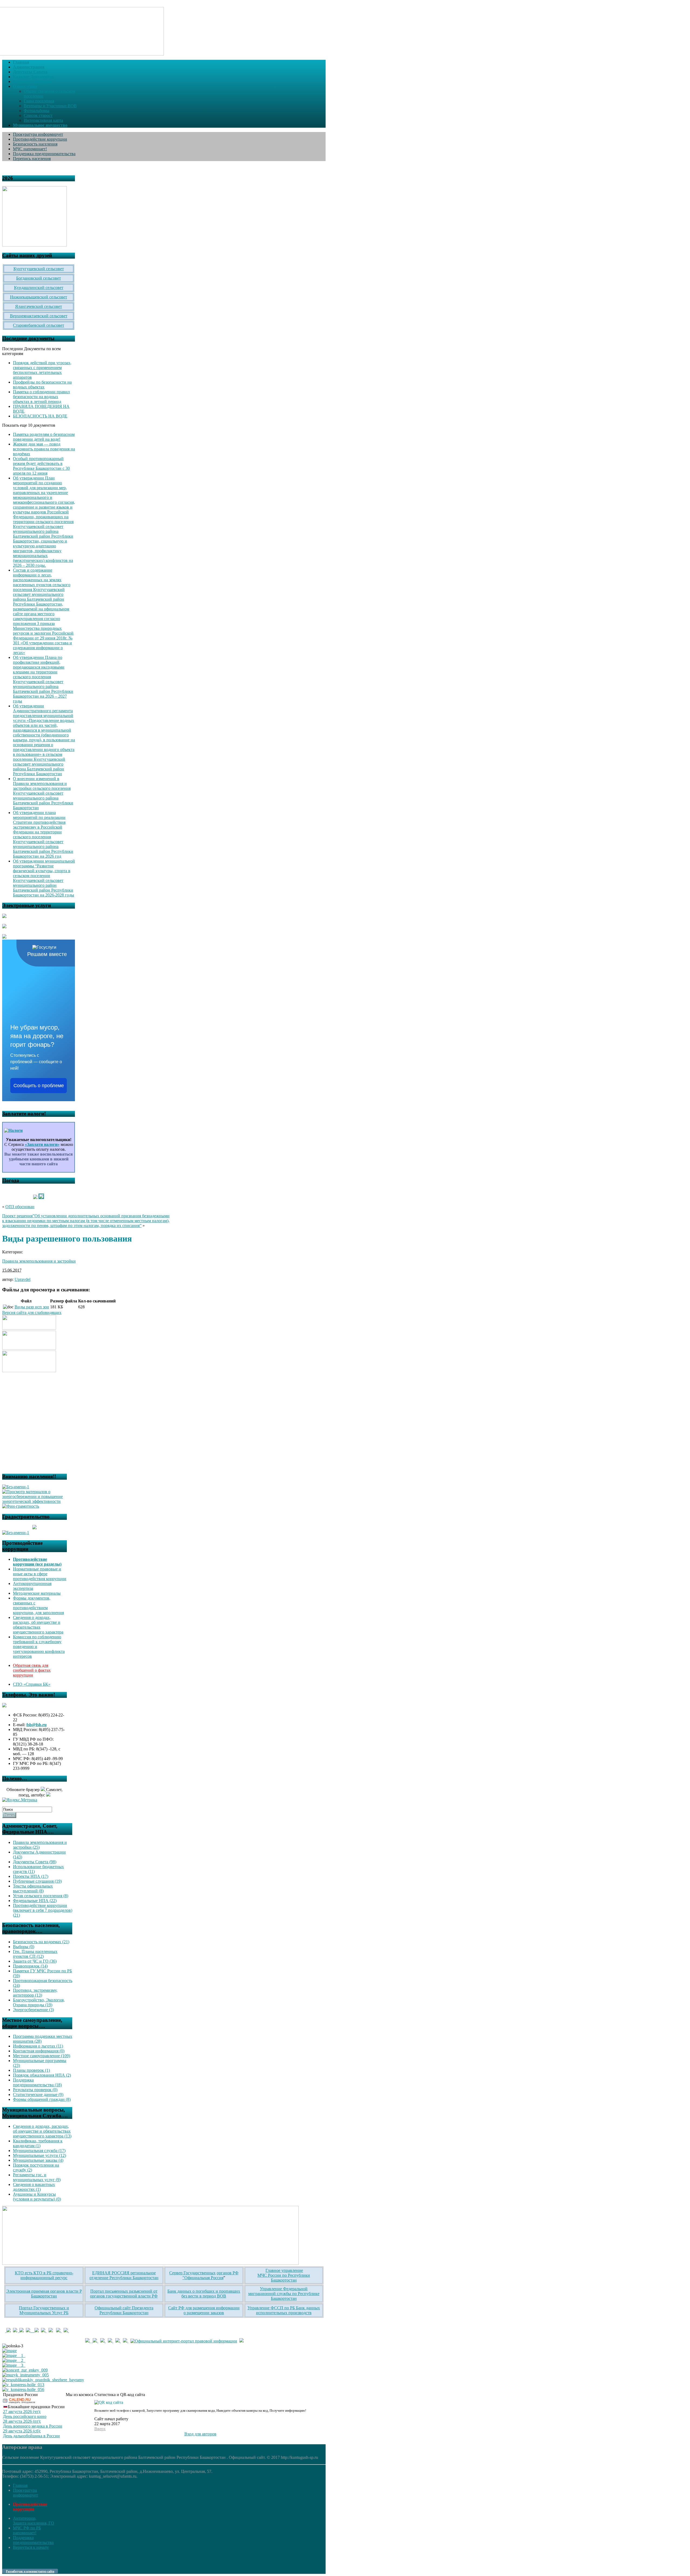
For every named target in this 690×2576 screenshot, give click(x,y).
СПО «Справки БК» (32, 1684)
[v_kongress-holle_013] (23, 2385)
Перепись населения (32, 159)
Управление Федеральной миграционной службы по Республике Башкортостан (284, 2294)
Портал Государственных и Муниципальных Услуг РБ (44, 2310)
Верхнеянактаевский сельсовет (39, 316)
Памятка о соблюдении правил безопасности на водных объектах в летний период (41, 397)
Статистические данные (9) (38, 2094)
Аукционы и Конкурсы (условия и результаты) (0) (37, 2197)
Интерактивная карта (43, 120)
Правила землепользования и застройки (39, 1261)
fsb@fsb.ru (37, 1725)
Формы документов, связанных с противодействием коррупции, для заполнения (38, 1605)
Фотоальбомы (37, 111)
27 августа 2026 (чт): (22, 2412)
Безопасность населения (35, 144)
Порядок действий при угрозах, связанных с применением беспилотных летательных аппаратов (42, 370)
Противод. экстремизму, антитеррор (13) (35, 1993)
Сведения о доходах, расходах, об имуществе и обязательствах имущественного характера (38, 1625)
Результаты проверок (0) (35, 2090)
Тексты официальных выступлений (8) (33, 1888)
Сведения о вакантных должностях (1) (34, 2187)
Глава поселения (39, 101)
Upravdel (23, 1279)
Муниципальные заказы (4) (38, 2160)
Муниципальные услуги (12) (39, 2155)
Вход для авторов (200, 2434)
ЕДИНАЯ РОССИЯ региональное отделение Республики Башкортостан (124, 2275)
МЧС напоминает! (30, 149)
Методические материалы (37, 1593)
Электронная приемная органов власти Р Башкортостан (44, 2294)
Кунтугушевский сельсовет (39, 269)
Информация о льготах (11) (38, 2046)
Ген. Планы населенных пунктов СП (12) (35, 1954)
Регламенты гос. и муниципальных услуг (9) (37, 2177)
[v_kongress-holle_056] (23, 2389)
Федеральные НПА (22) (35, 1901)
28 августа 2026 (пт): (22, 2421)
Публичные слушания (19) (37, 1881)
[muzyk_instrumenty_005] (25, 2375)
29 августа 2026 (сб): (22, 2431)
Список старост (38, 115)
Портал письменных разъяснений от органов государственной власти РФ (124, 2294)
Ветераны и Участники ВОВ (50, 106)
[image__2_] (14, 2360)
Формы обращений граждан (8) (42, 2099)
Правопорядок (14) (30, 1966)
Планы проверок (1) (31, 2070)
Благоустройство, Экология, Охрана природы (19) (39, 2002)
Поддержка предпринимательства (44, 154)
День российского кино (25, 2416)
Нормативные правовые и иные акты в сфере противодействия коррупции (40, 1574)
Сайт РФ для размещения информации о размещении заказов (204, 2310)
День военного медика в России (33, 2426)
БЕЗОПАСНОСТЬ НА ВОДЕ (40, 416)
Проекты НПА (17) (31, 1876)
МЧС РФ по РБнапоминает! (27, 2530)
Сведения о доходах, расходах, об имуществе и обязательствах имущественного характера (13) (42, 2131)
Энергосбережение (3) (33, 2010)
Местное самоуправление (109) (42, 2056)
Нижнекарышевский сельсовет (39, 297)
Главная (20, 2485)
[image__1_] (14, 2356)
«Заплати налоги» (42, 1144)
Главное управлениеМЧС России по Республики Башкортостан (284, 2275)
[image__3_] (14, 2365)
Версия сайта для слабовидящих (32, 1313)
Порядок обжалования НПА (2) (42, 2075)
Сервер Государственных (192, 2273)
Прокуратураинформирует (25, 2493)
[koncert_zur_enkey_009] (25, 2370)
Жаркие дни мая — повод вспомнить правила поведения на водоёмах (44, 449)
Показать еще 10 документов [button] (29, 425)
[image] (9, 2351)
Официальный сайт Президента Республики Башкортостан (124, 2310)
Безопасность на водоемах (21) (41, 1942)
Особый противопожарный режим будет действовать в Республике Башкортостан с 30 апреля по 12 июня (41, 466)
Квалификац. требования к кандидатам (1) (38, 2143)
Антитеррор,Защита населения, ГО (34, 2521)
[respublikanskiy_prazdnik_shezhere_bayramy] (43, 2380)
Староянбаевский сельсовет (39, 325)
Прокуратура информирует (38, 134)
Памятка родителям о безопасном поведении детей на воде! (44, 437)
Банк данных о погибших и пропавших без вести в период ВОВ (204, 2294)
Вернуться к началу (31, 2547)
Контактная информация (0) (39, 2051)
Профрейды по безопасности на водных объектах (42, 385)
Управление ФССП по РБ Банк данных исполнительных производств (284, 2310)
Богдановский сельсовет (39, 278)
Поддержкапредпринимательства (33, 2540)
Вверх (100, 2429)
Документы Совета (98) (35, 1862)
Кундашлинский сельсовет (39, 288)
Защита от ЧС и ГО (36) (35, 1961)
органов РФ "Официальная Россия (211, 2275)
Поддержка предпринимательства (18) (37, 2082)
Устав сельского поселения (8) (41, 1896)
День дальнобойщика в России (31, 2436)
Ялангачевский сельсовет (39, 306)
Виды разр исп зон (32, 1307)
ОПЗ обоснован (20, 1207)
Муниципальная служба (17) (39, 2151)
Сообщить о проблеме (39, 1086)
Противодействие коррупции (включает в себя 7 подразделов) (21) (43, 1910)
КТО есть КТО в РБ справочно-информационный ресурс (44, 2275)
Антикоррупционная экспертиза (32, 1586)
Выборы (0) (24, 1947)
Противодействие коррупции (40, 139)
